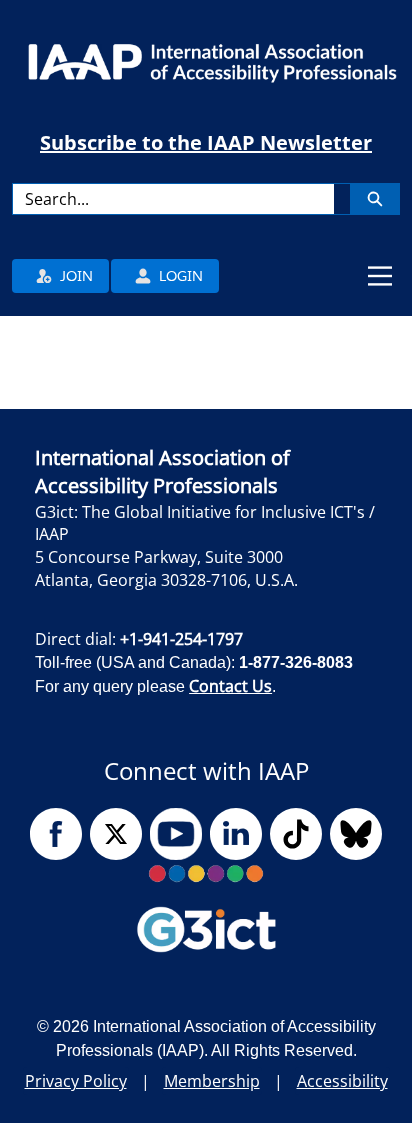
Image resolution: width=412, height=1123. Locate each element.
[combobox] (173, 199)
